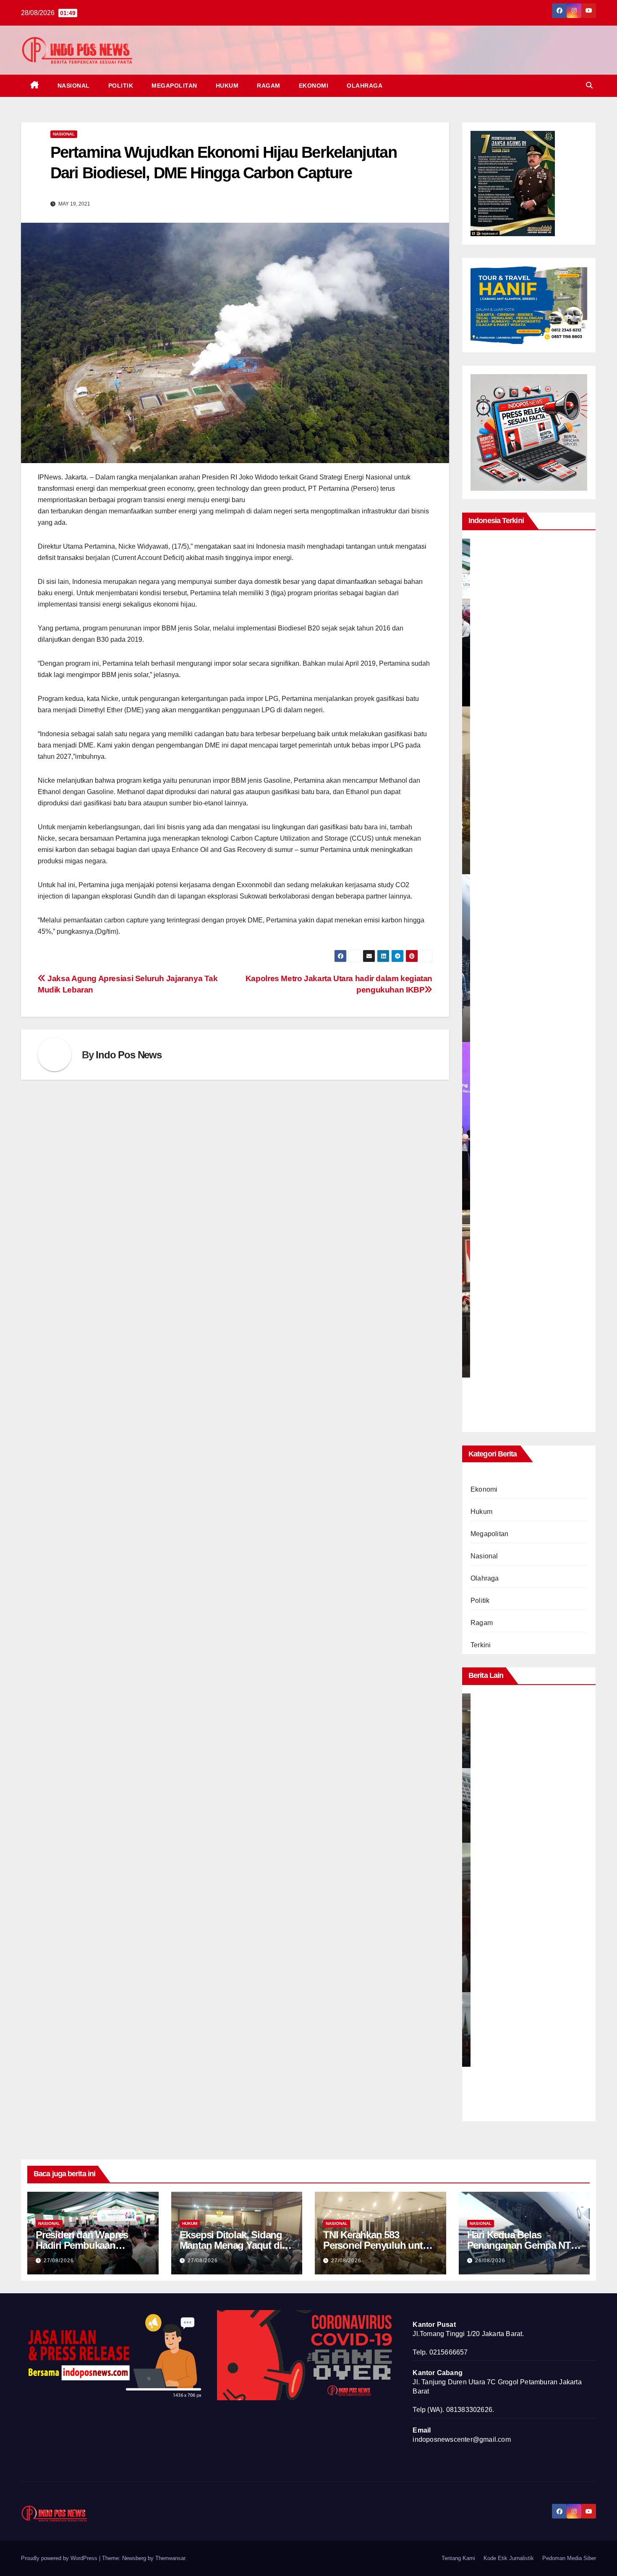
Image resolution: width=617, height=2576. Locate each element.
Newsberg (134, 2558)
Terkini (481, 1645)
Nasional (74, 86)
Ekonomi (314, 86)
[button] (589, 85)
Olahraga (365, 86)
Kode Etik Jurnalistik (509, 2558)
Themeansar (170, 2558)
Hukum (227, 86)
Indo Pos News (128, 1055)
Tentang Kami (458, 2558)
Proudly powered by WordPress (60, 2558)
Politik (121, 86)
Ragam (269, 86)
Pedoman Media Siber (569, 2558)
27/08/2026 (59, 2261)
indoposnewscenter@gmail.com (461, 2439)
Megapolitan (174, 86)
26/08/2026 (490, 2261)
